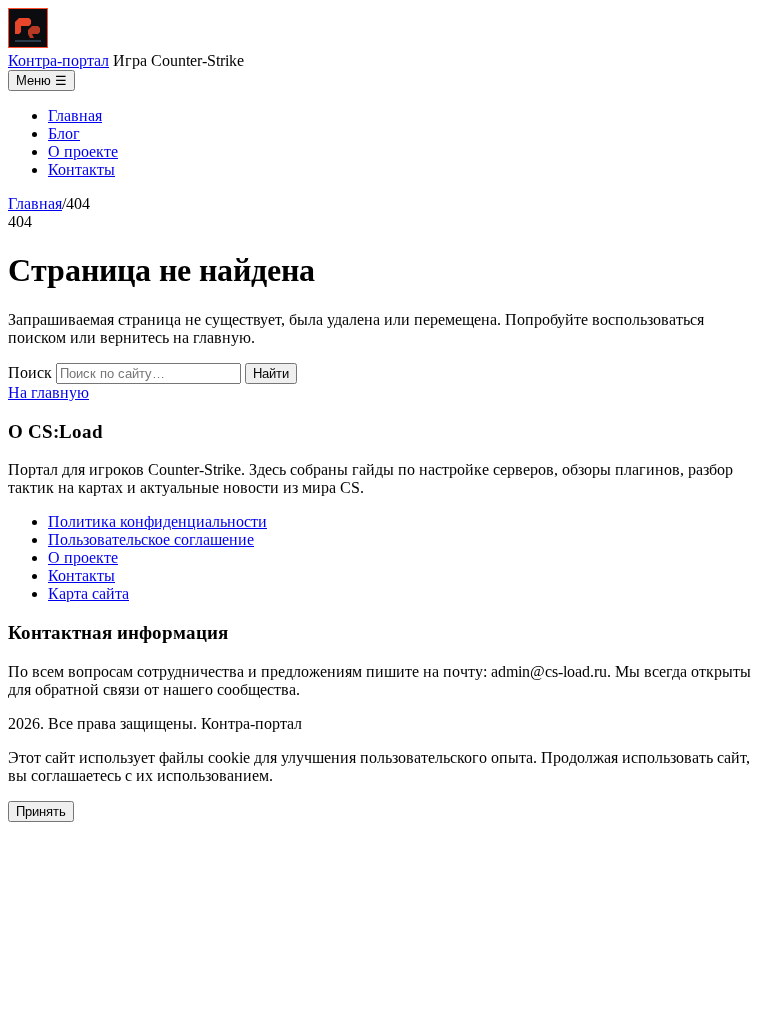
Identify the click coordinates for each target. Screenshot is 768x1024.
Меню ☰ (41, 80)
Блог (64, 133)
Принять (41, 811)
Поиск (30, 372)
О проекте (83, 151)
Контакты (81, 169)
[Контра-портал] (28, 42)
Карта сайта (88, 593)
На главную (48, 392)
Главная (75, 115)
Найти (271, 373)
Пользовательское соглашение (151, 539)
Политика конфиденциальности (157, 521)
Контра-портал (58, 60)
